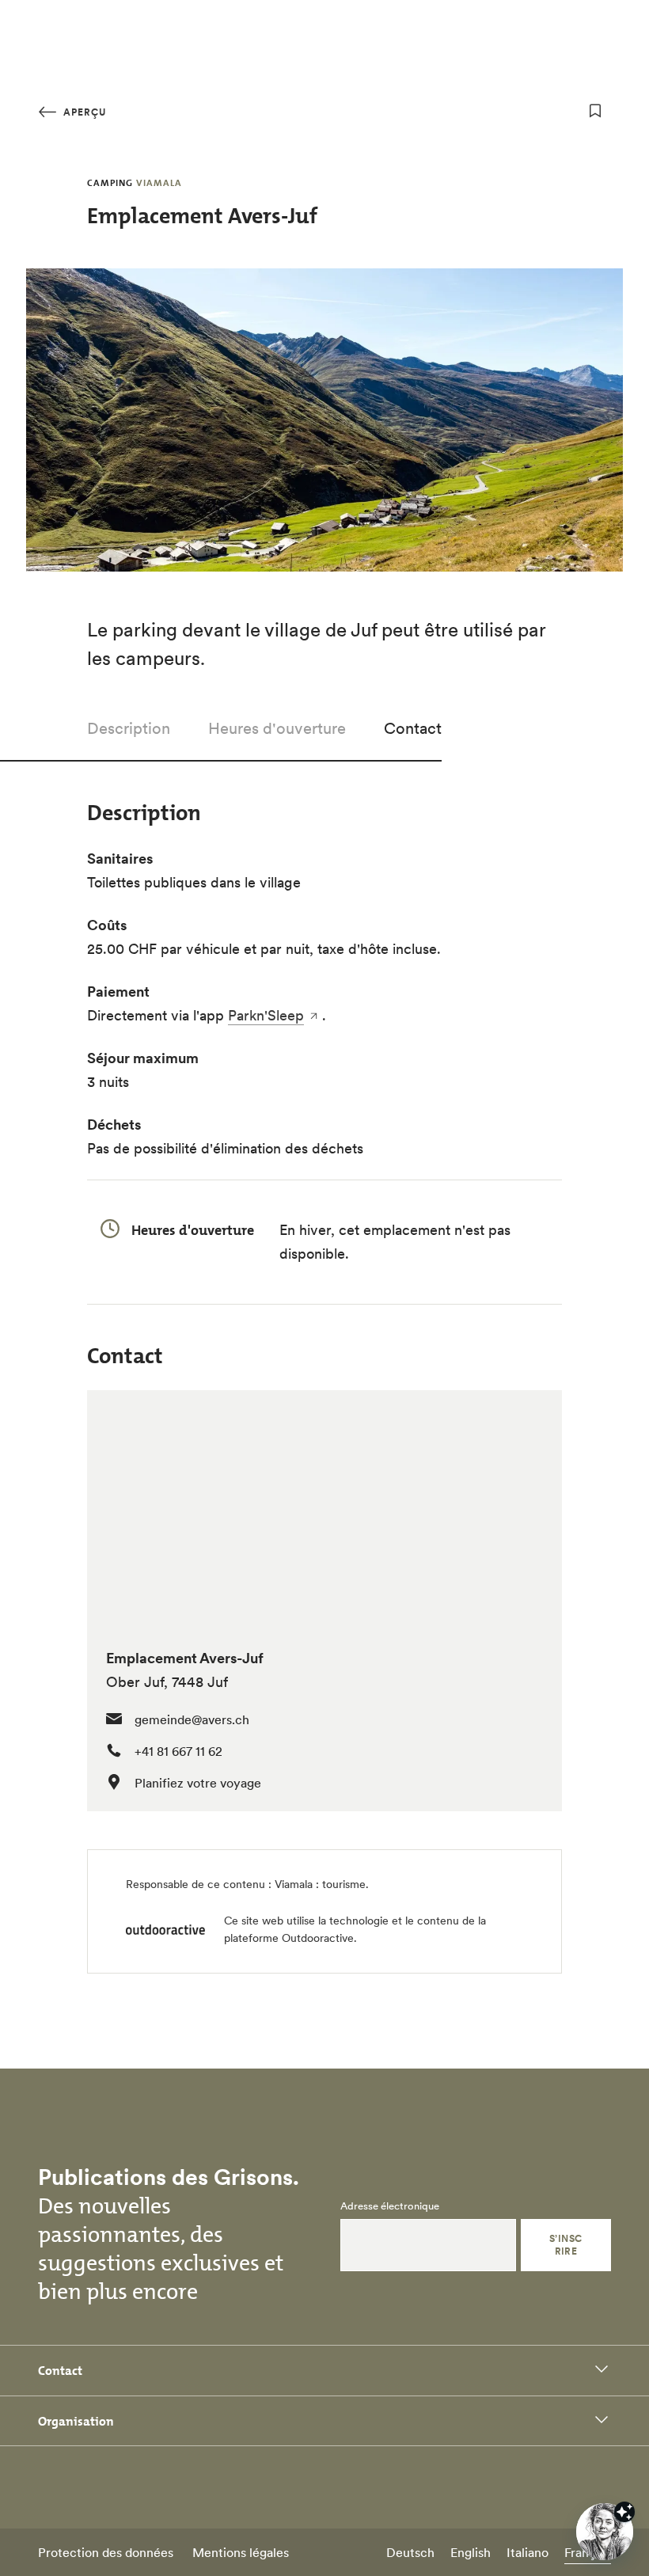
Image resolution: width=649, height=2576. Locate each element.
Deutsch (410, 2552)
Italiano (528, 2552)
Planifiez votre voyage (198, 1783)
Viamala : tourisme (320, 1884)
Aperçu (83, 112)
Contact (413, 728)
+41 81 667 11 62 (178, 1751)
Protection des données (106, 2552)
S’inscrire (566, 2245)
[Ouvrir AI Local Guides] (605, 2532)
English (471, 2552)
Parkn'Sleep (266, 1015)
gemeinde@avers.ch (192, 1719)
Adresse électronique (390, 2206)
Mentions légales (241, 2552)
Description (129, 728)
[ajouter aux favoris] (595, 111)
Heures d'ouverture (277, 728)
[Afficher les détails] (624, 2512)
